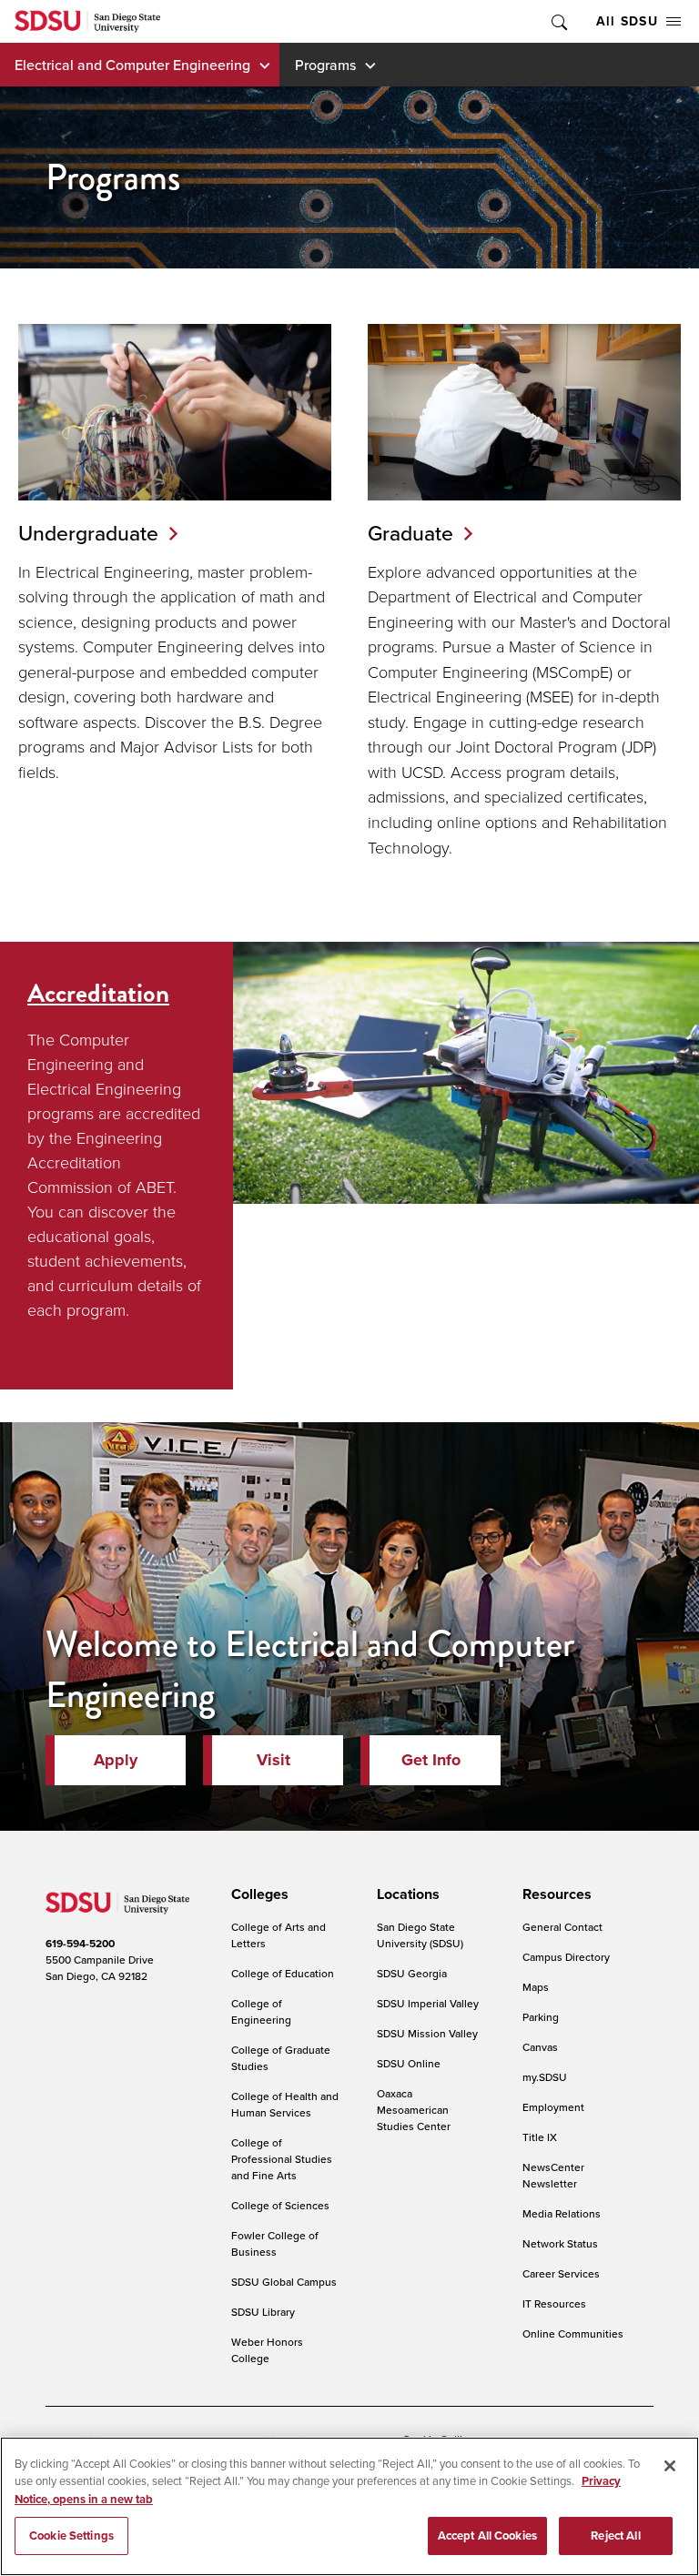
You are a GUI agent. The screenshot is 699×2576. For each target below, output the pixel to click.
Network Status (560, 2243)
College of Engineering (261, 2011)
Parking (541, 2017)
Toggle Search (558, 21)
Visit (274, 1760)
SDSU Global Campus (284, 2282)
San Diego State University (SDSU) (420, 1935)
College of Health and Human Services (285, 2104)
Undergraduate (88, 533)
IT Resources (554, 2303)
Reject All (615, 2536)
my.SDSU (545, 2077)
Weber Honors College (267, 2350)
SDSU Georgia (412, 1973)
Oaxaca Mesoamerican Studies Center (414, 2110)
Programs (325, 65)
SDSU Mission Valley (427, 2033)
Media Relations (562, 2213)
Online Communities (573, 2334)
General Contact (562, 1927)
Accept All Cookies (487, 2536)
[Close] (670, 2466)
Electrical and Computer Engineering (132, 65)
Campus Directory (566, 1957)
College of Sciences (280, 2205)
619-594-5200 (80, 1943)
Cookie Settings (71, 2536)
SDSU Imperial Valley (428, 2003)
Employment (553, 2107)
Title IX (540, 2137)
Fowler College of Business (275, 2243)
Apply (116, 1760)
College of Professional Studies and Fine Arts (282, 2159)
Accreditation (98, 993)
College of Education (283, 1973)
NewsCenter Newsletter (553, 2175)
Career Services (561, 2273)
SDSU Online (409, 2063)
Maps (536, 1987)
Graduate (410, 533)
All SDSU (627, 21)
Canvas (540, 2047)
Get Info (431, 1760)
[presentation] (257, 1894)
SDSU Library (263, 2312)
